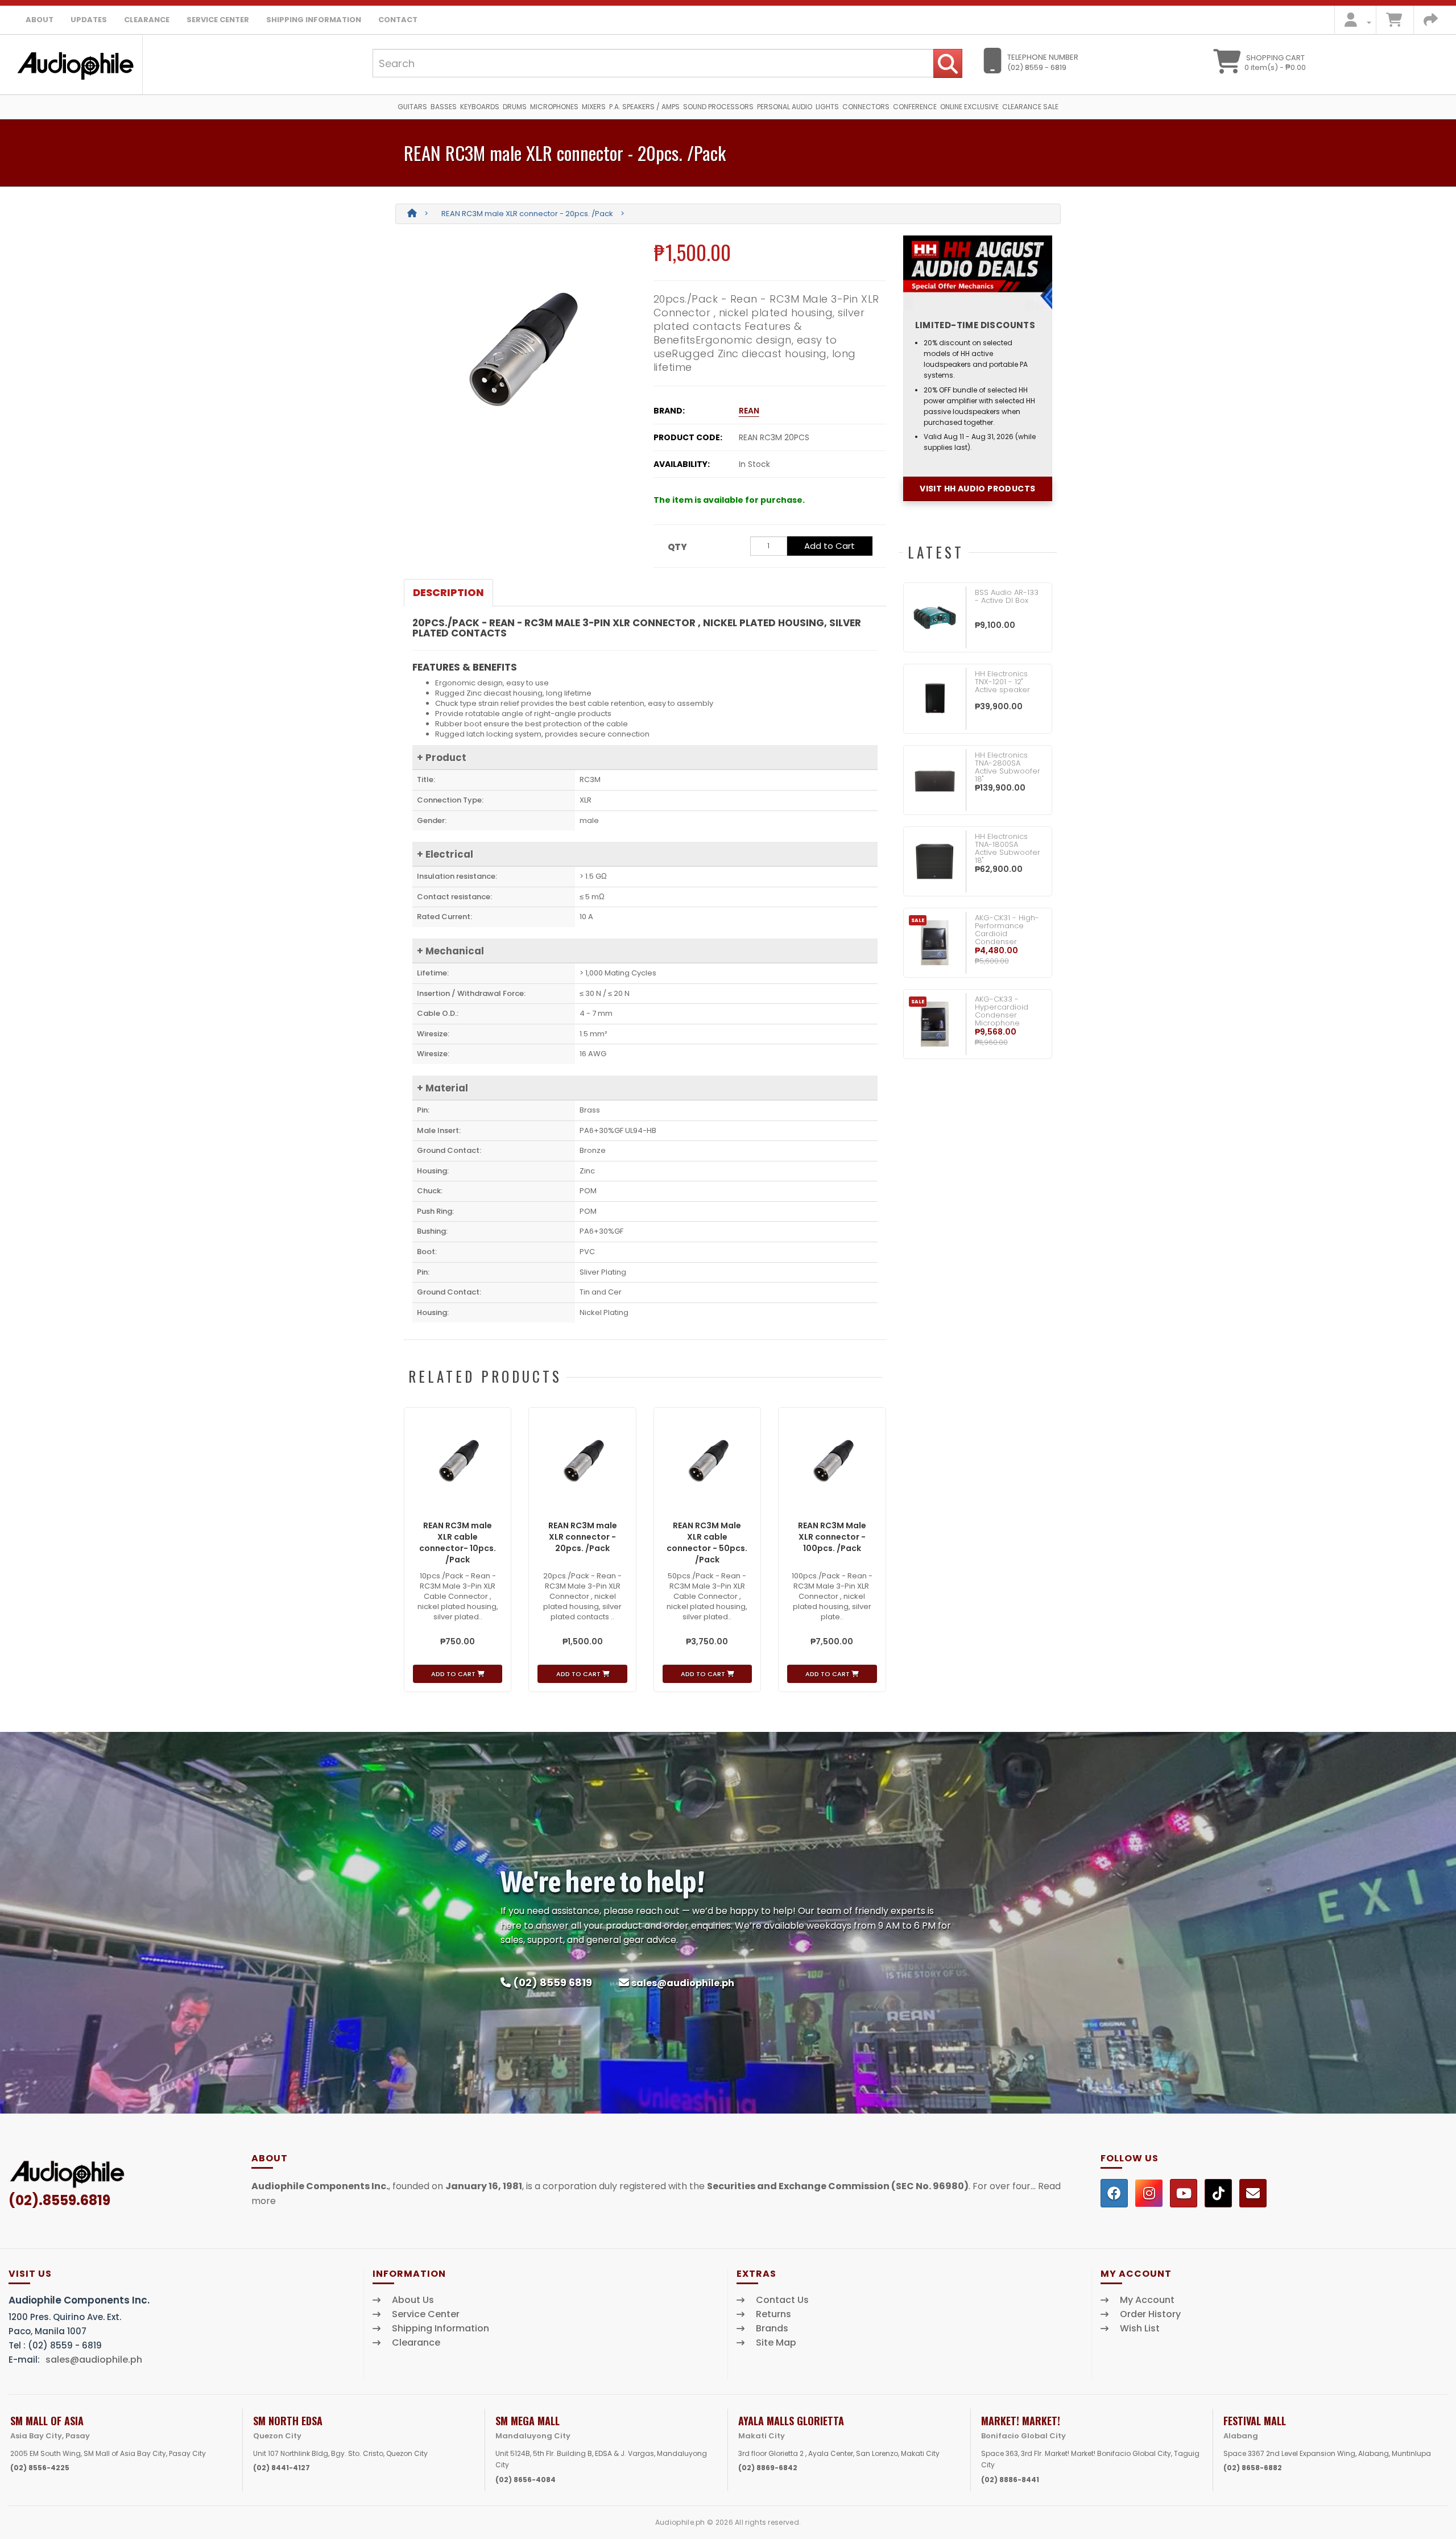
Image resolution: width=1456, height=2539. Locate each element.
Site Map (776, 2343)
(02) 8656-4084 (526, 2480)
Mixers (594, 107)
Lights (827, 107)
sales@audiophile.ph (683, 1983)
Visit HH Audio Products (977, 489)
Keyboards (480, 107)
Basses (444, 107)
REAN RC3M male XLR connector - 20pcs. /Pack (527, 214)
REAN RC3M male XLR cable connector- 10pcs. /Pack (458, 1543)
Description (448, 592)
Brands (772, 2329)
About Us (413, 2300)
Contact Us (782, 2300)
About (40, 20)
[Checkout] (1431, 22)
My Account (1147, 2300)
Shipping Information (314, 20)
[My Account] (1354, 22)
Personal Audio (785, 107)
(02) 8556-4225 (40, 2468)
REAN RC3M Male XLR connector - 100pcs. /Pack (832, 1537)
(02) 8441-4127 (282, 2468)
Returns (773, 2314)
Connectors (866, 107)
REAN (749, 411)
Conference (915, 107)
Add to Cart (830, 546)
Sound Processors (718, 107)
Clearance (147, 20)
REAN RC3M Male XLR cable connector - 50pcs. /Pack (707, 1543)
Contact (398, 20)
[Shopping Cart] (1394, 22)
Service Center (218, 20)
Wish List (1140, 2329)
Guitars (412, 107)
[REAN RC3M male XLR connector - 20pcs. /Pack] (520, 349)
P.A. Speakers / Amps (644, 107)
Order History (1150, 2314)
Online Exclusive (969, 107)
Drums (515, 107)
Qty (677, 547)
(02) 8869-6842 (768, 2468)
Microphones (554, 107)
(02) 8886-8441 (1010, 2480)
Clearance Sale (1030, 107)
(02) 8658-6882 (1253, 2468)
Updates (89, 20)
